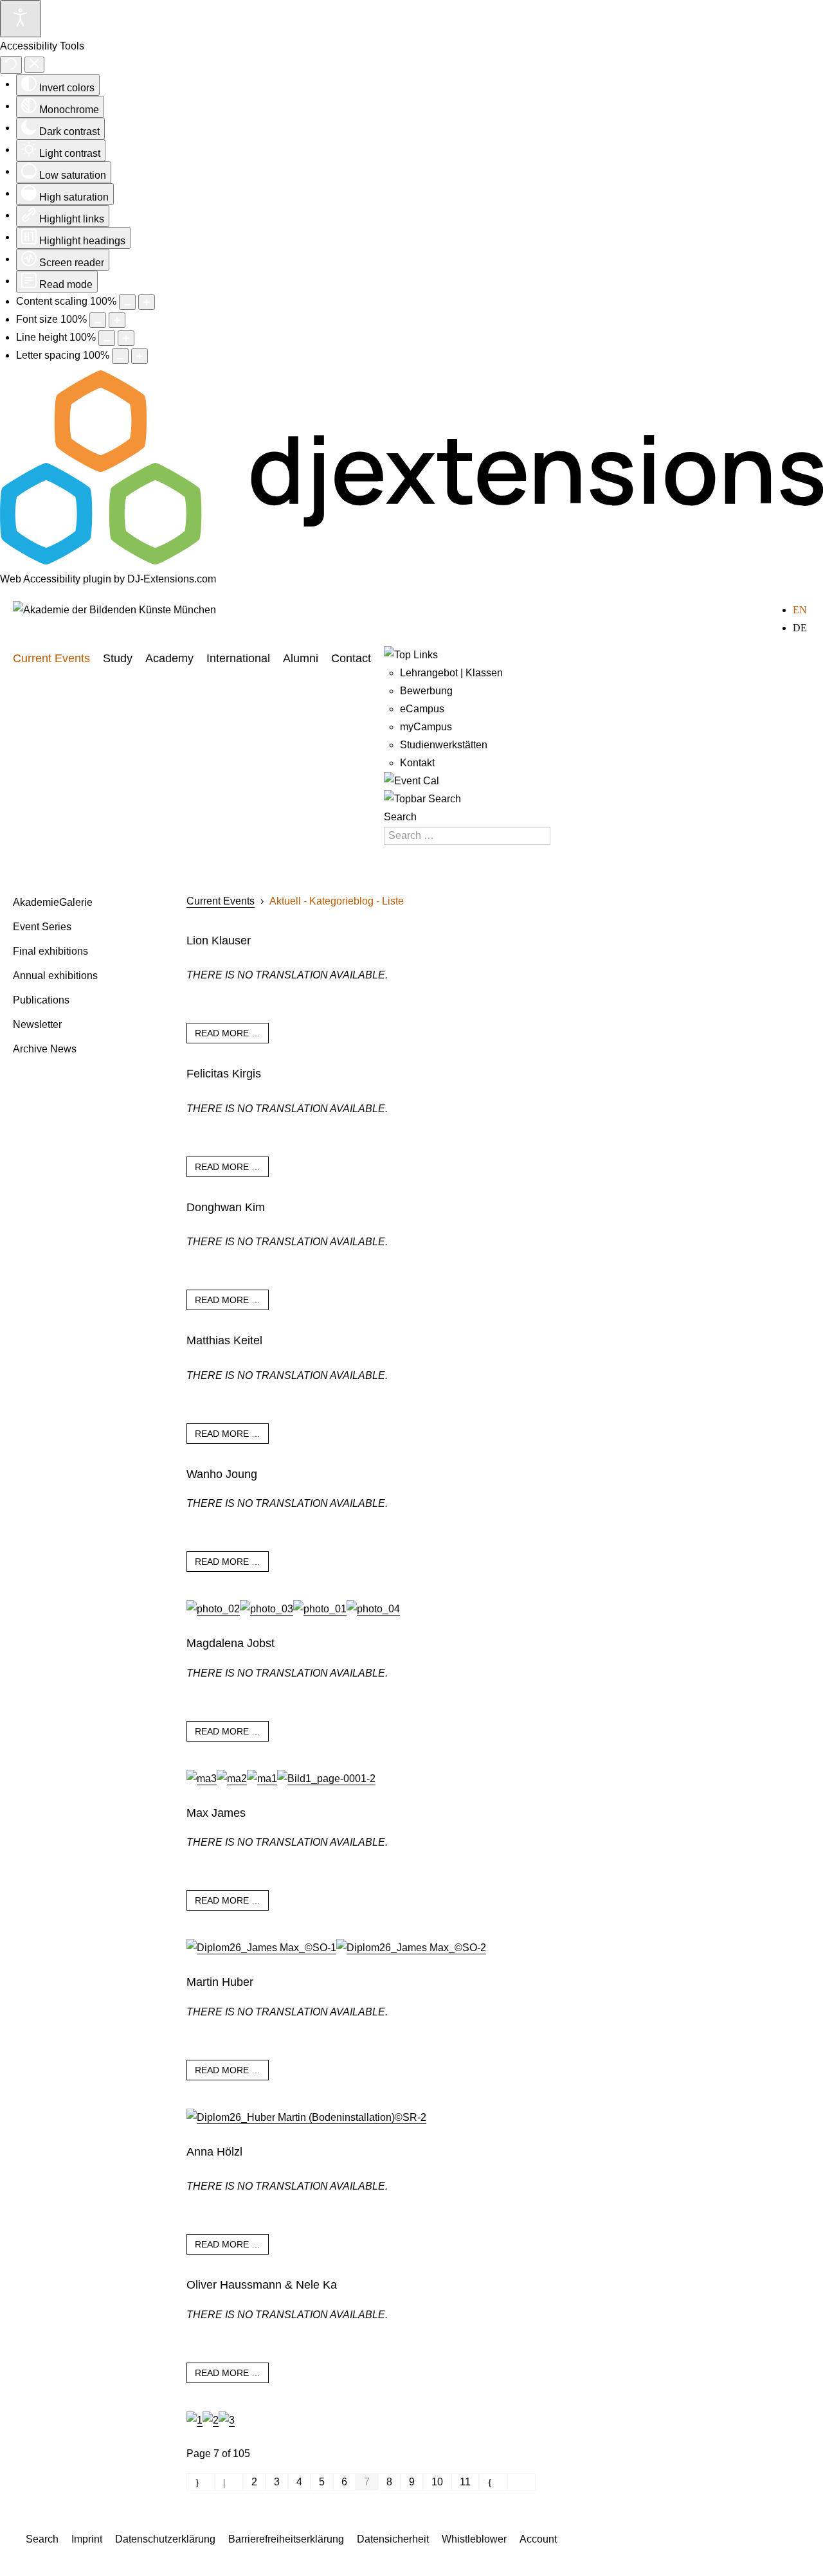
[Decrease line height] (107, 338)
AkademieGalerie (53, 902)
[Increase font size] (117, 320)
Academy (169, 658)
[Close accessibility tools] (34, 65)
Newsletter (37, 1024)
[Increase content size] (147, 302)
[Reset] (11, 65)
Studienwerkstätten (444, 745)
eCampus (422, 709)
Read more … (228, 1033)
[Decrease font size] (98, 320)
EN (800, 610)
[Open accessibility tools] (21, 19)
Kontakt (417, 763)
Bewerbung (426, 691)
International (238, 658)
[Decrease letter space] (120, 356)
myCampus (426, 727)
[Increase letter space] (140, 356)
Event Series (42, 927)
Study (118, 658)
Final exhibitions (50, 951)
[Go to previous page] (229, 2482)
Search (400, 817)
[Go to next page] (493, 2482)
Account (538, 2539)
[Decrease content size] (127, 302)
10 (437, 2482)
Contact (351, 658)
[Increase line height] (126, 338)
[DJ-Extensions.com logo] (411, 561)
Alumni (301, 658)
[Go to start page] (201, 2482)
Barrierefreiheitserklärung (286, 2539)
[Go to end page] (521, 2482)
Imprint (87, 2539)
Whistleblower (474, 2539)
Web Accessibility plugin (56, 579)
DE (800, 628)
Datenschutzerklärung (165, 2539)
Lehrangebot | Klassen (451, 673)
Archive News (45, 1049)
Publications (41, 1000)
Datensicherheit (393, 2539)
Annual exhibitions (55, 976)
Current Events (51, 658)
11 (465, 2482)
